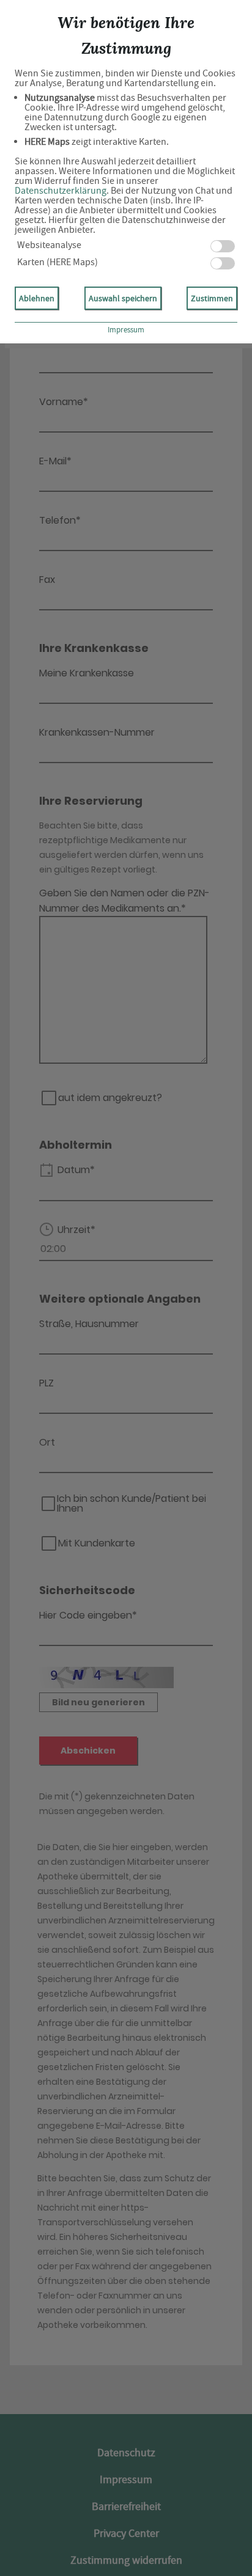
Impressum (126, 330)
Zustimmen (212, 298)
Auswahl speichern (123, 298)
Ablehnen (37, 298)
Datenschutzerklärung (61, 191)
